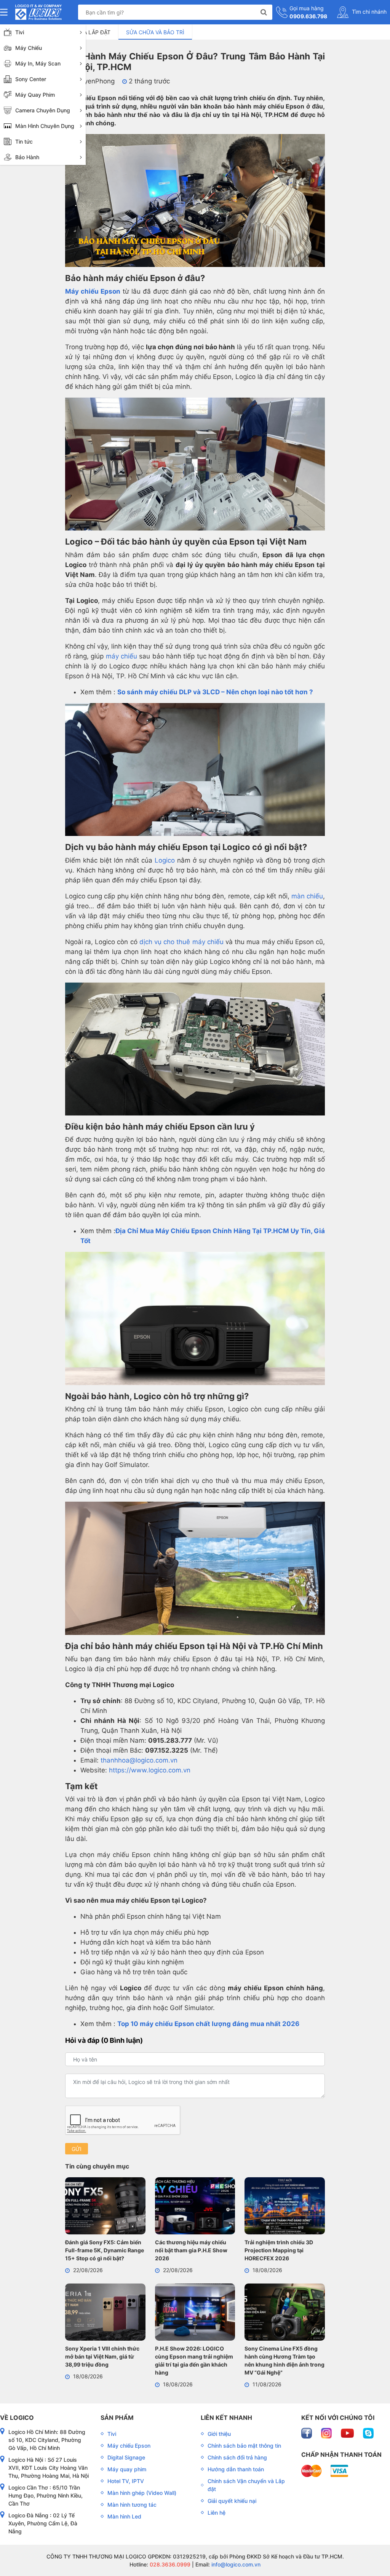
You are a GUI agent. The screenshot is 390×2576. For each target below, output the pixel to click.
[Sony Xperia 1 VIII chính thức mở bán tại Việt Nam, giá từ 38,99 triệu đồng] (105, 2313)
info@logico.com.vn (235, 2564)
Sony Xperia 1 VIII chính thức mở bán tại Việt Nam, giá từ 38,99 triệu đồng (102, 2356)
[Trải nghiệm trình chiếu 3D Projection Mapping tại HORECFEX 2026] (285, 2207)
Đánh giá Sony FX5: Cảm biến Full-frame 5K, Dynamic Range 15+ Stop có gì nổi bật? (105, 2250)
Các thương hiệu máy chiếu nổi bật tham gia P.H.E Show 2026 (191, 2250)
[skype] (368, 2433)
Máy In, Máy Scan (38, 63)
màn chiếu (307, 896)
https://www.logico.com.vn (149, 1770)
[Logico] (38, 12)
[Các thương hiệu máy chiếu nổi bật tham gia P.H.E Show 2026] (195, 2207)
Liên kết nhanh (226, 2418)
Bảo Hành (27, 157)
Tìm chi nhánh (368, 12)
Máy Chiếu (29, 48)
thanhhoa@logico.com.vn (139, 1760)
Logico (165, 860)
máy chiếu (121, 656)
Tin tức (24, 141)
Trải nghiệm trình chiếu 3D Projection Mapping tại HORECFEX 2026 (279, 2250)
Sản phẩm (117, 2418)
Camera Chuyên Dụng (43, 110)
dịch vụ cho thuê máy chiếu (181, 942)
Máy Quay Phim (35, 95)
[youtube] (348, 2433)
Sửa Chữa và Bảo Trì (155, 32)
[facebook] (307, 2433)
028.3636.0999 (169, 2564)
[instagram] (327, 2433)
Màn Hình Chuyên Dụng (45, 126)
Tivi (20, 32)
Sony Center (31, 79)
